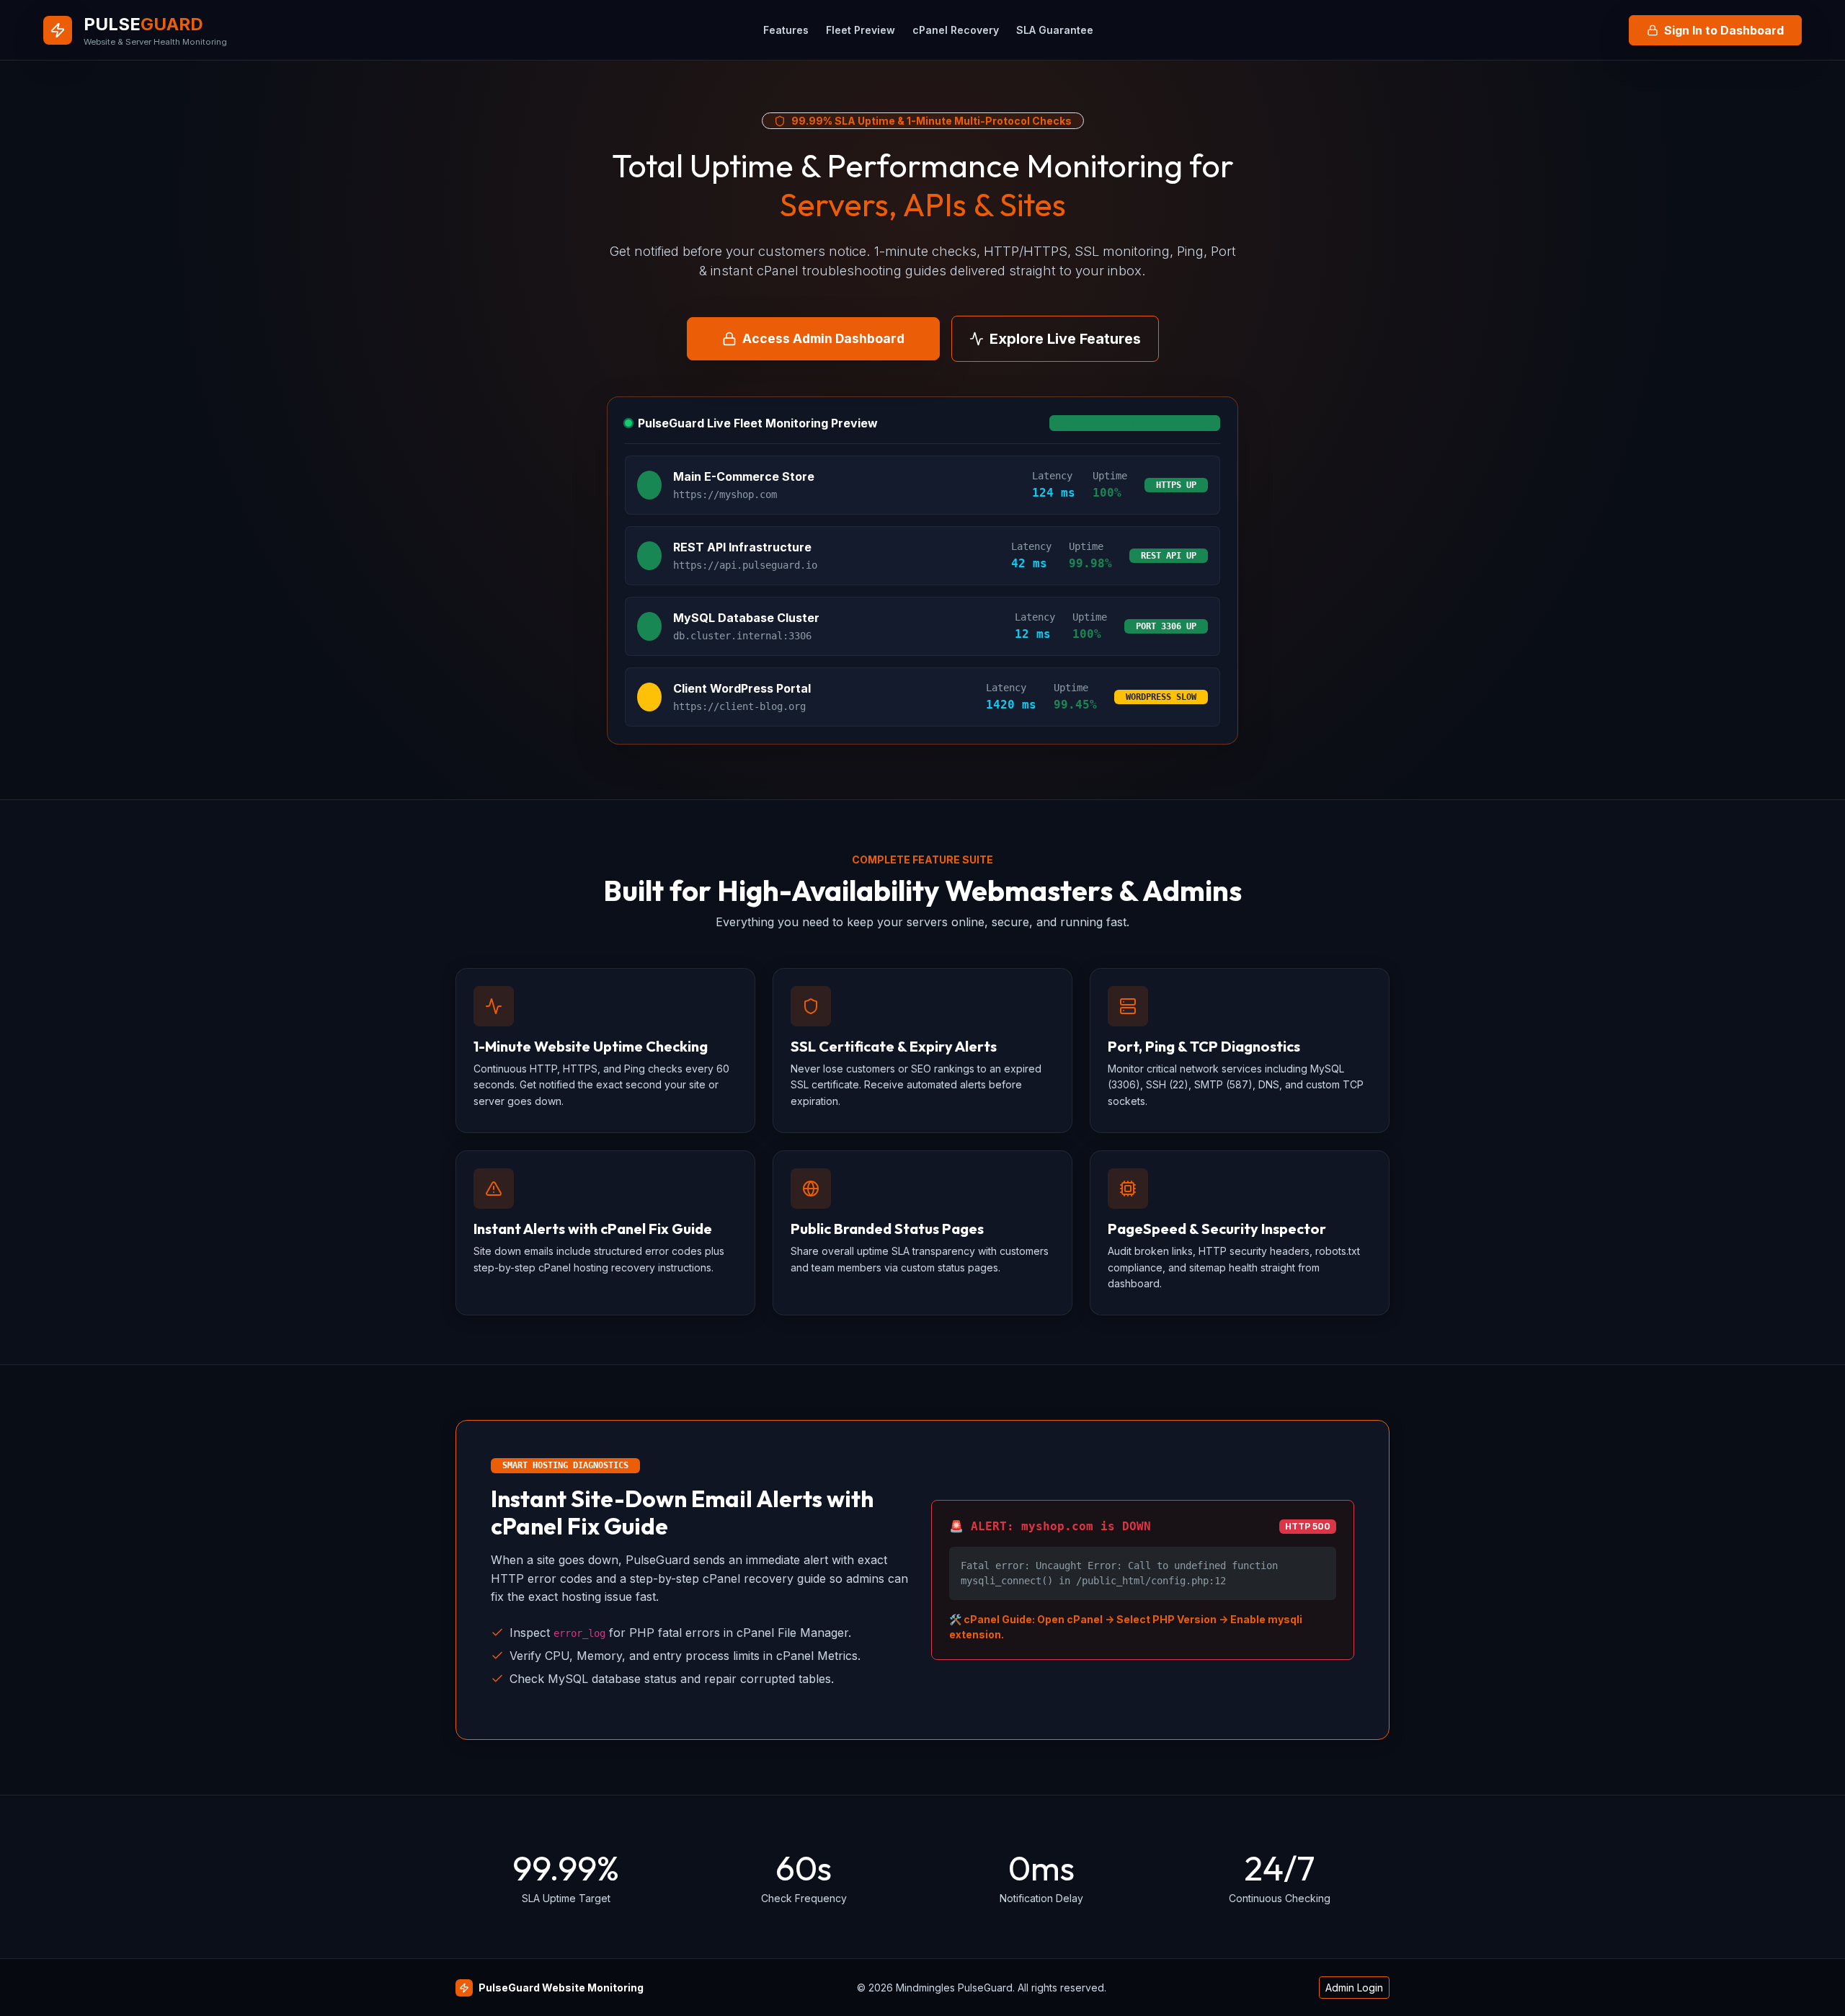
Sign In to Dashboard (1724, 30)
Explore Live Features (1065, 339)
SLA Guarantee (1055, 30)
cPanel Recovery (956, 30)
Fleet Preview (861, 30)
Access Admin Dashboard (823, 338)
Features (786, 30)
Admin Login (1354, 1988)
